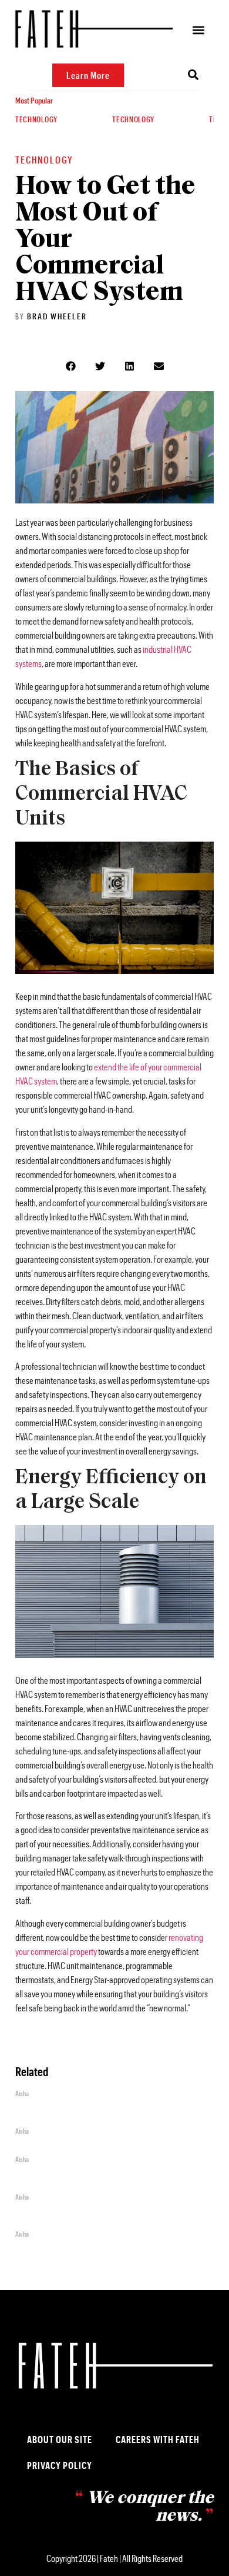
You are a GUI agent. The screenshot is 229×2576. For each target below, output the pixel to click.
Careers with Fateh (158, 2439)
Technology (36, 119)
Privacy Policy (60, 2465)
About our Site (60, 2439)
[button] (199, 30)
